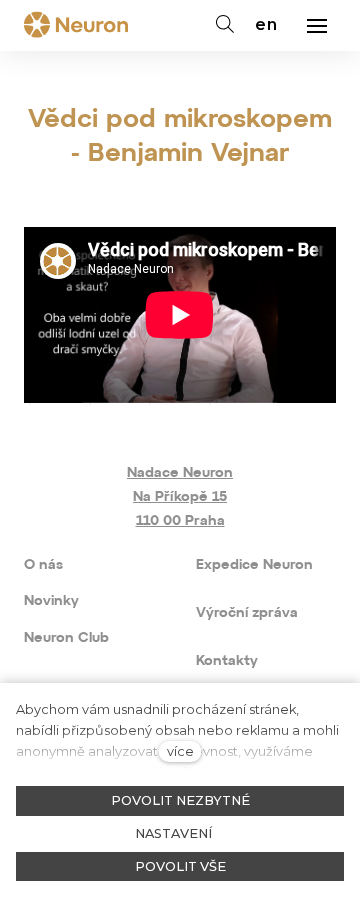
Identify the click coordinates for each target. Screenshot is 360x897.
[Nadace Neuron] (76, 26)
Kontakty (227, 661)
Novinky (51, 601)
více (180, 751)
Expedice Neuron (254, 565)
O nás (43, 565)
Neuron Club (66, 638)
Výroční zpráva (247, 613)
